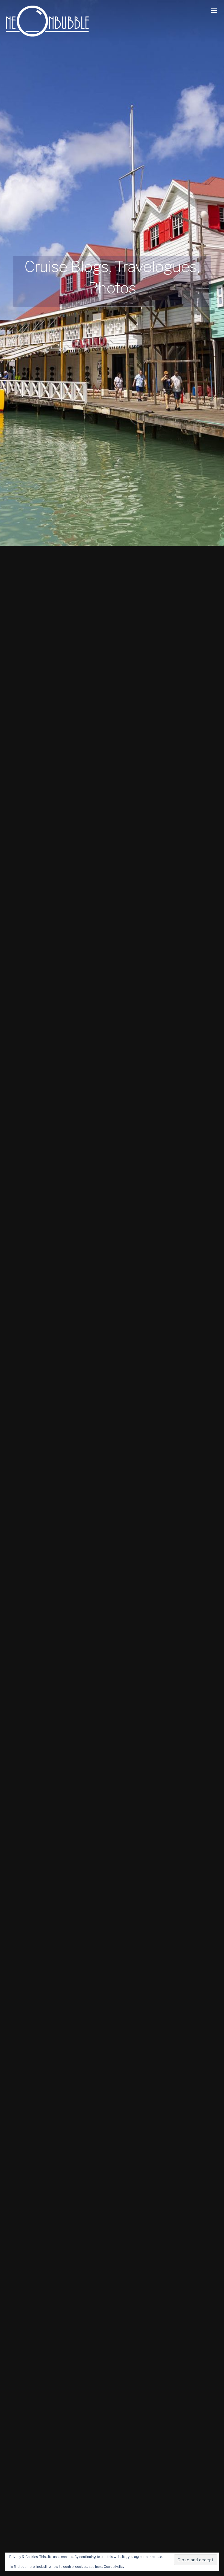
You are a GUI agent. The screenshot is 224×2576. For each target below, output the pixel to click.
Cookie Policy (114, 2567)
